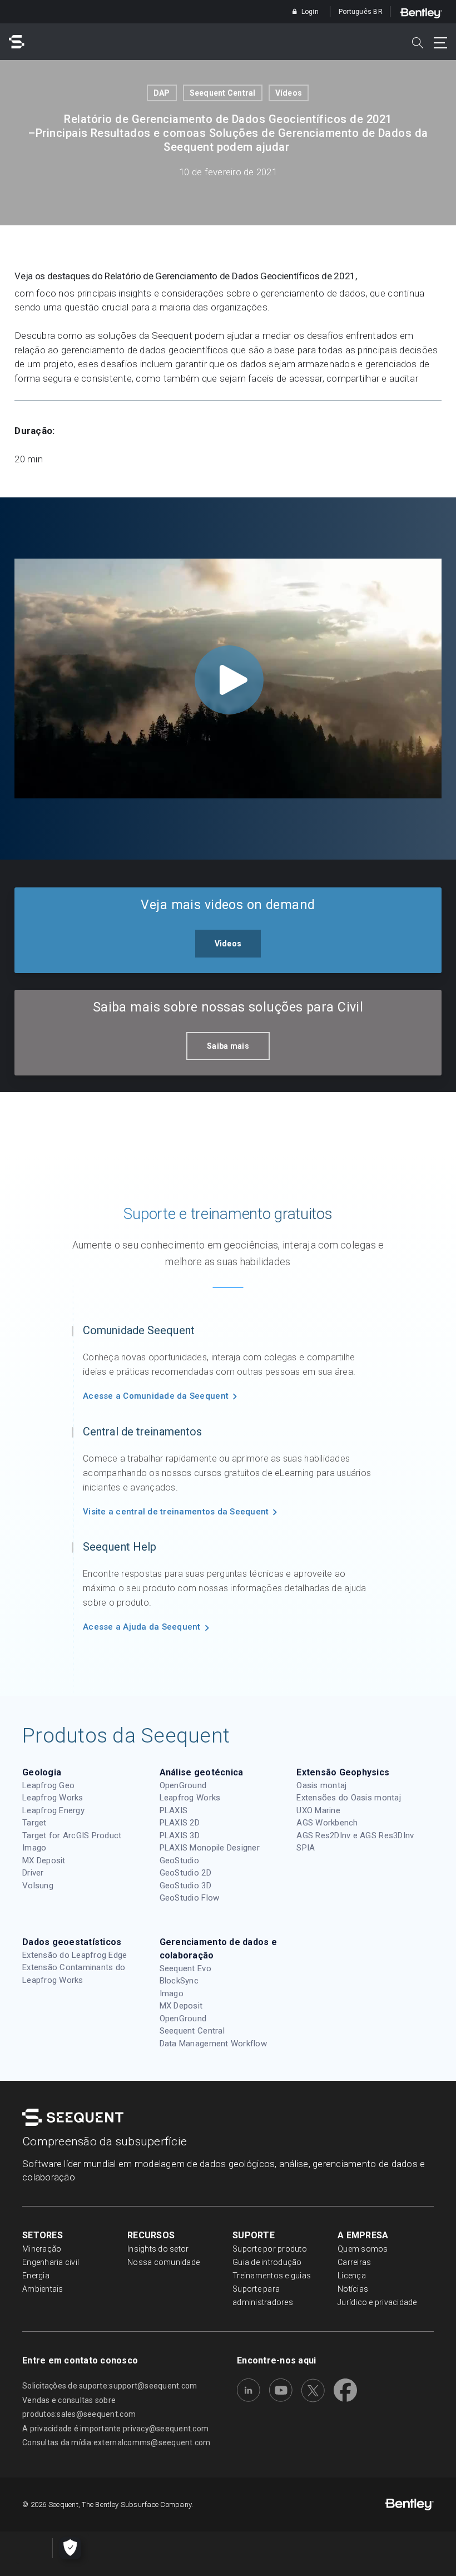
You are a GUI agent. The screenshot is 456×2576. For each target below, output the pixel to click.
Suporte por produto (270, 2249)
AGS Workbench (327, 1823)
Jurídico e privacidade (377, 2302)
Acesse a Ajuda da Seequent (142, 1627)
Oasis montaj (321, 1785)
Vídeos (289, 93)
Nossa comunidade (163, 2262)
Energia (36, 2276)
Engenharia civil (51, 2262)
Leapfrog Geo (48, 1785)
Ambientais (43, 2289)
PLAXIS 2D (180, 1823)
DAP (162, 93)
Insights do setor (158, 2249)
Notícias (353, 2289)
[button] (228, 944)
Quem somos (363, 2249)
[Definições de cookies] (70, 2548)
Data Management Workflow (213, 2044)
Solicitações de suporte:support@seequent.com (110, 2386)
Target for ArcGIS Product (72, 1835)
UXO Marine (318, 1810)
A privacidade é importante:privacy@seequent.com (115, 2429)
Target (34, 1823)
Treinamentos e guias (272, 2276)
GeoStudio (179, 1861)
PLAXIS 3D (180, 1835)
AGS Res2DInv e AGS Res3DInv (355, 1835)
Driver (33, 1873)
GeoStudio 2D (185, 1873)
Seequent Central (223, 93)
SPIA (306, 1848)
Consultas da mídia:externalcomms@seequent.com (117, 2442)
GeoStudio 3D (185, 1886)
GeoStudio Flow (190, 1898)
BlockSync (179, 1981)
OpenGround (183, 1785)
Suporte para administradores (263, 2296)
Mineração (42, 2249)
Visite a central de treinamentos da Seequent (176, 1512)
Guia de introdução (267, 2262)
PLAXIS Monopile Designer (210, 1848)
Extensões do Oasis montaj (349, 1798)
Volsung (38, 1886)
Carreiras (354, 2262)
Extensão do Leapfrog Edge (75, 1955)
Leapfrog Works (53, 1798)
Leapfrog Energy (53, 1810)
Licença (352, 2276)
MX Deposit (44, 1861)
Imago (34, 1848)
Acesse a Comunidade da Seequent (156, 1396)
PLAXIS (174, 1810)
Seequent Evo (185, 1968)
